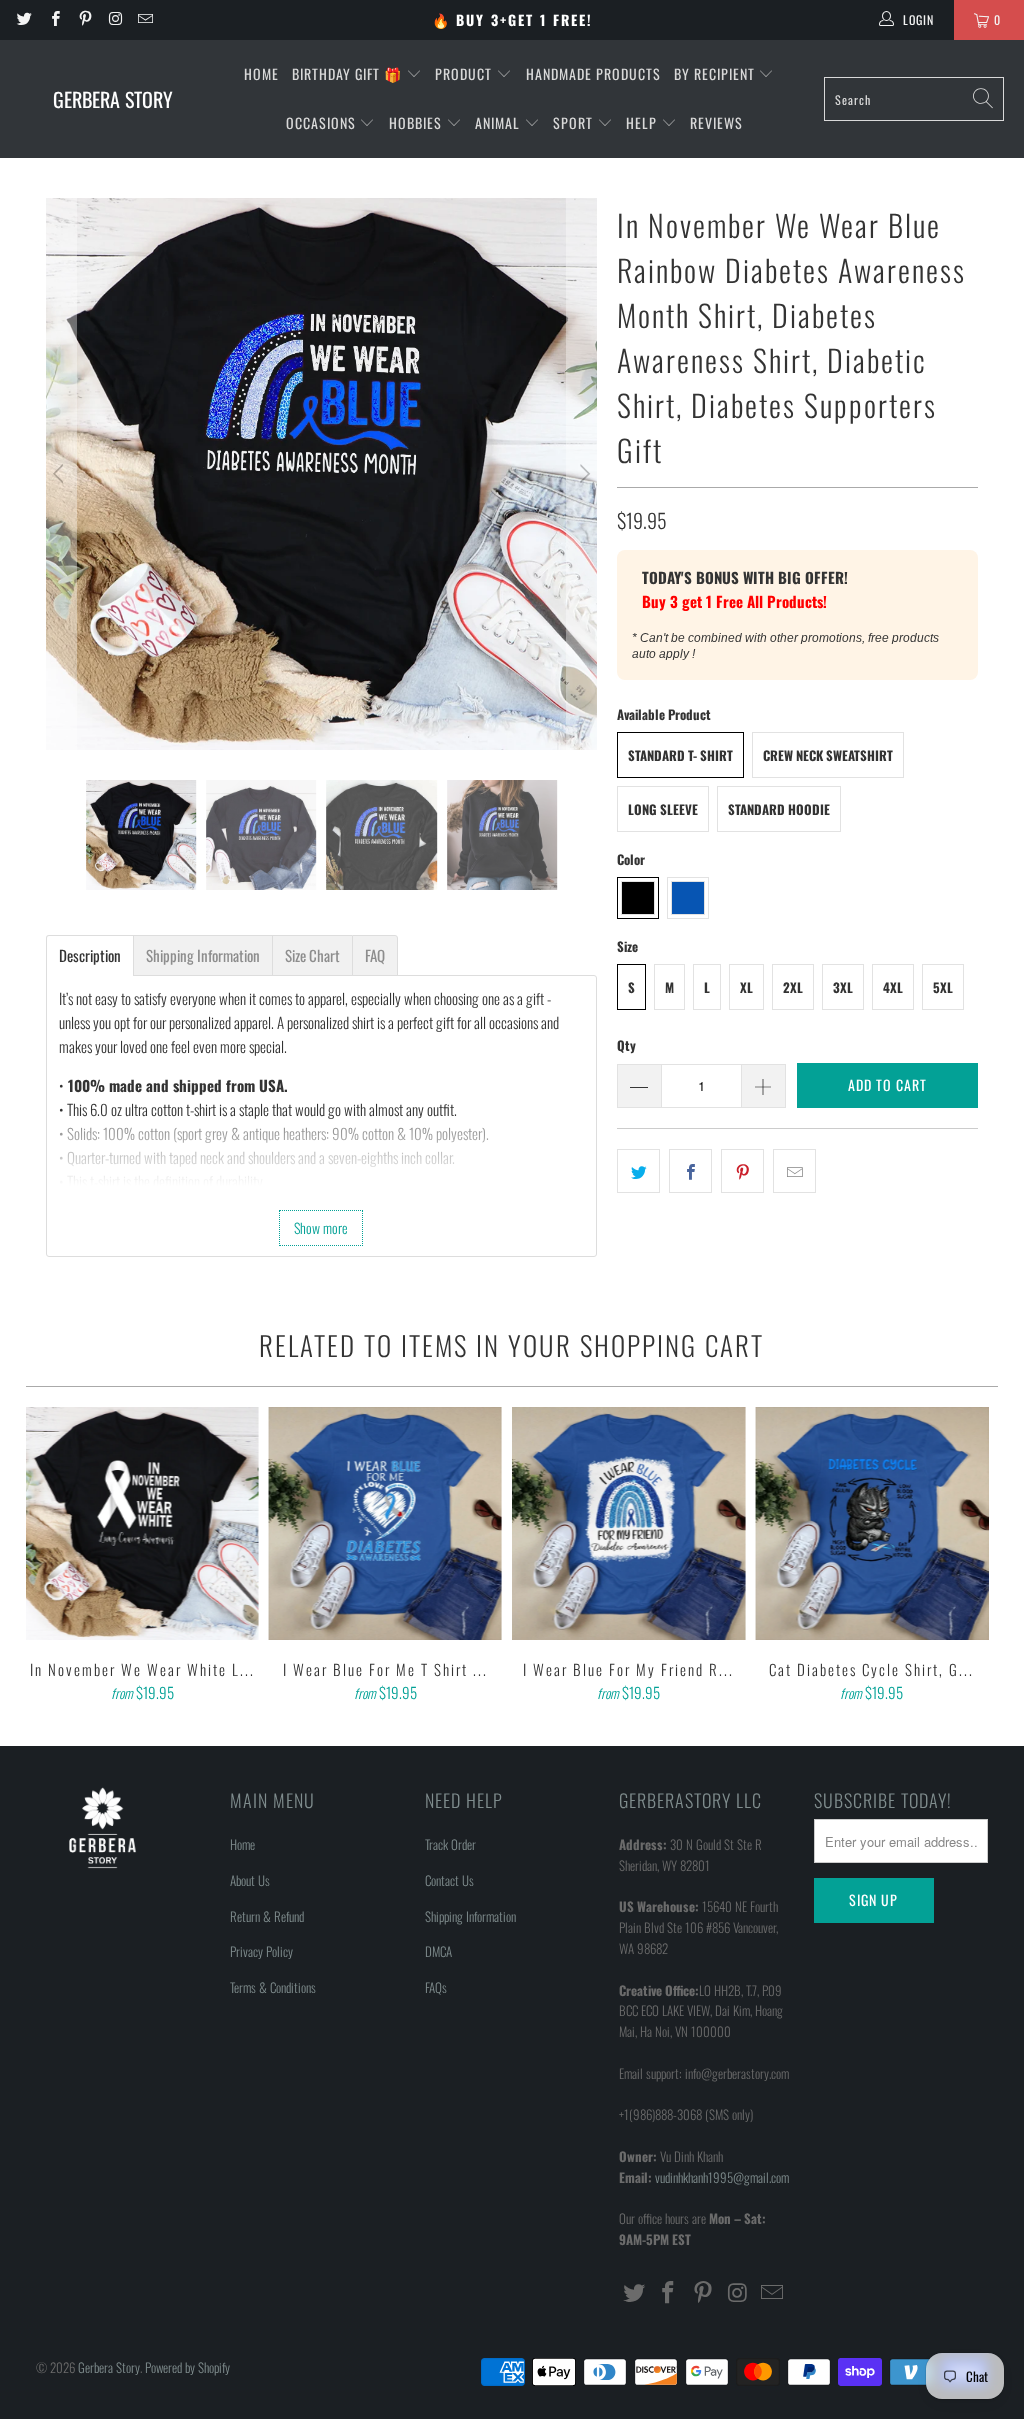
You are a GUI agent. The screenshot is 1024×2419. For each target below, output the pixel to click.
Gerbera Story (109, 2367)
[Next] (582, 474)
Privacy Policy (261, 1951)
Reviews (716, 122)
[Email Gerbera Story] (144, 19)
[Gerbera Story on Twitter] (23, 19)
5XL (943, 987)
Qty (626, 1045)
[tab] (90, 955)
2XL (793, 987)
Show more (321, 1227)
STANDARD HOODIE (779, 809)
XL (746, 987)
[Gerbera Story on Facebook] (53, 19)
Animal (499, 122)
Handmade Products (593, 73)
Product (465, 73)
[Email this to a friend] (794, 1171)
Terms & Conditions (273, 1987)
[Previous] (61, 474)
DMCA (438, 1951)
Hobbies (417, 122)
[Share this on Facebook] (690, 1171)
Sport (575, 122)
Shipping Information (470, 1916)
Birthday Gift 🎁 (349, 73)
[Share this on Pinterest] (742, 1171)
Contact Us (449, 1880)
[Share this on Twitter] (638, 1171)
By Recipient (716, 73)
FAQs (436, 1987)
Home (261, 73)
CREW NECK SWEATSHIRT (828, 755)
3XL (843, 987)
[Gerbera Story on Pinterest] (84, 19)
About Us (250, 1880)
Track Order (450, 1844)
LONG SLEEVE (663, 809)
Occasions (323, 122)
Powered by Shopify (187, 2367)
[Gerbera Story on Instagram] (114, 19)
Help (643, 122)
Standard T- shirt (680, 755)
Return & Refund (267, 1916)
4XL (893, 987)
